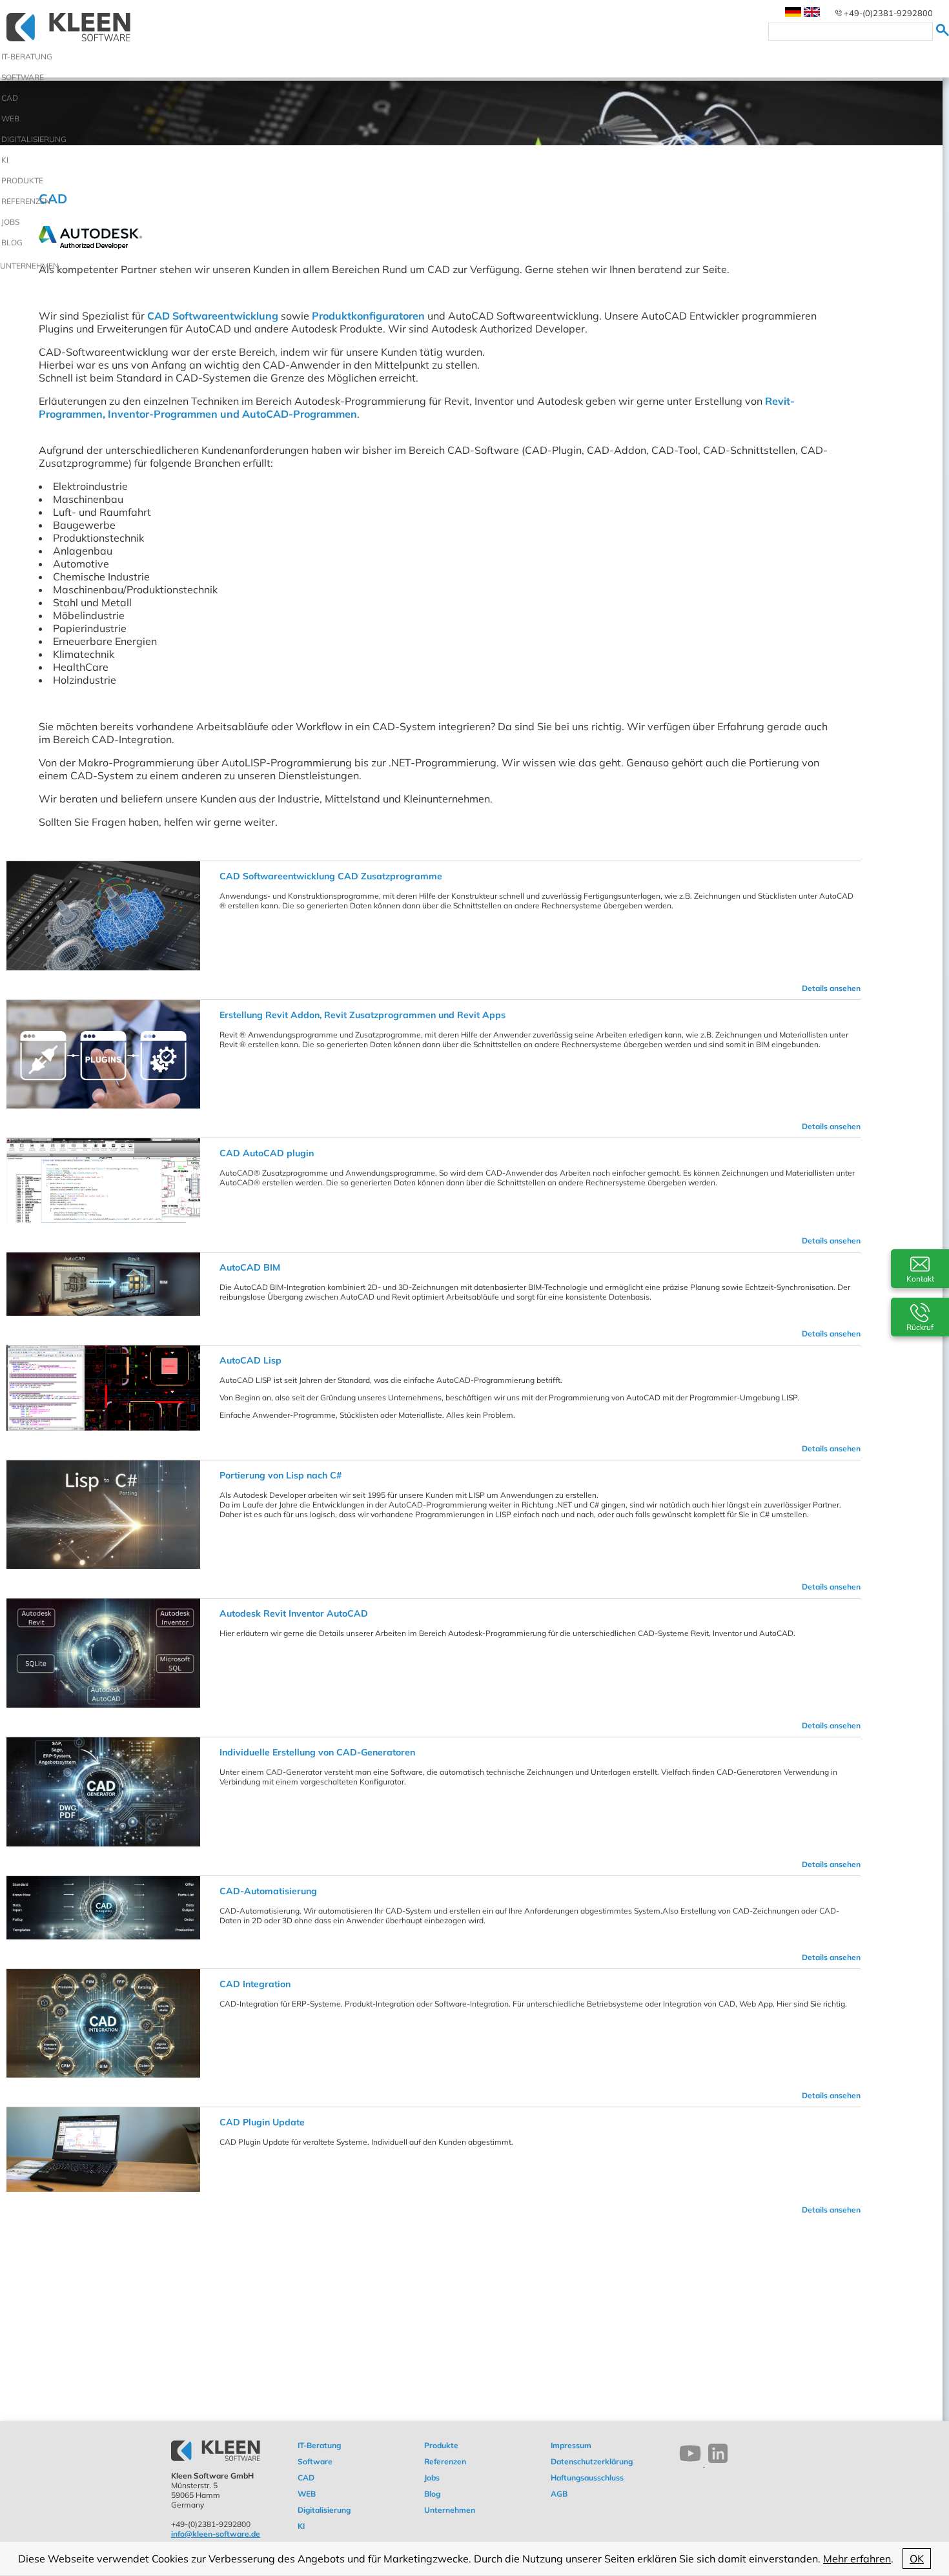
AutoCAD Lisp (250, 1360)
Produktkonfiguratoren (368, 316)
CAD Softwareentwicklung (213, 316)
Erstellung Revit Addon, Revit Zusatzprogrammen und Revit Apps (362, 1015)
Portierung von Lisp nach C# (281, 1475)
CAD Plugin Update (262, 2122)
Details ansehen (831, 988)
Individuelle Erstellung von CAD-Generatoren (317, 1752)
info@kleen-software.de (216, 2534)
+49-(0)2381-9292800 (888, 13)
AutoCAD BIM (250, 1267)
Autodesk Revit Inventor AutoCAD (294, 1613)
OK (917, 2559)
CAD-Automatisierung (268, 1891)
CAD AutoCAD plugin (267, 1153)
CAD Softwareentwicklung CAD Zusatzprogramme (331, 876)
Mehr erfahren (857, 2559)
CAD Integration (255, 1984)
